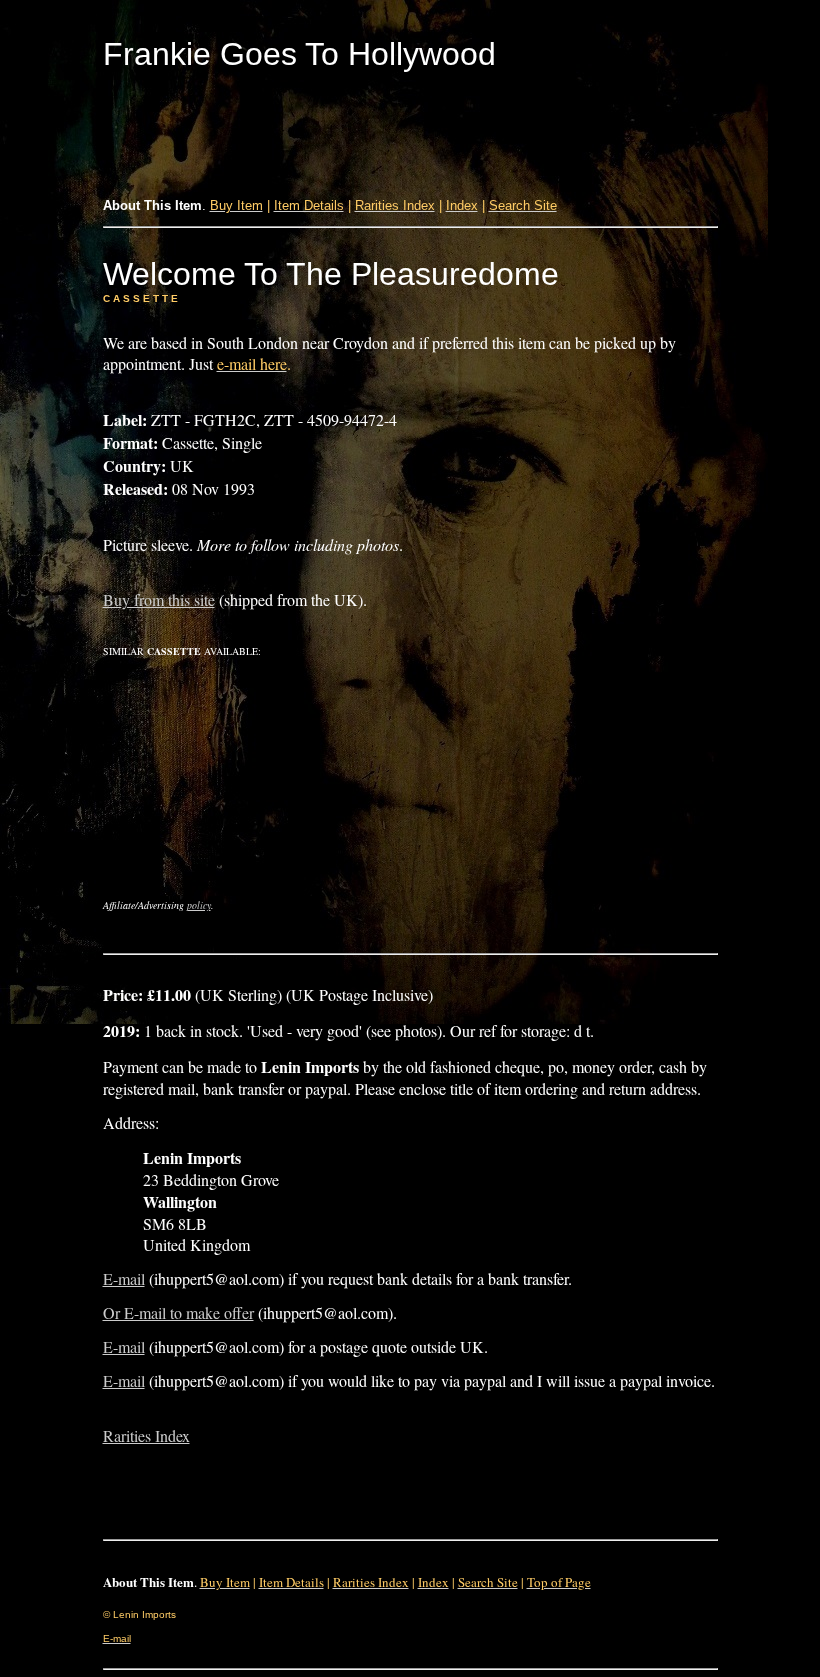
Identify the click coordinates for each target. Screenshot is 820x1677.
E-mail (124, 1278)
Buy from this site (159, 599)
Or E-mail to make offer (178, 1312)
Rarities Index (146, 1435)
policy (199, 905)
